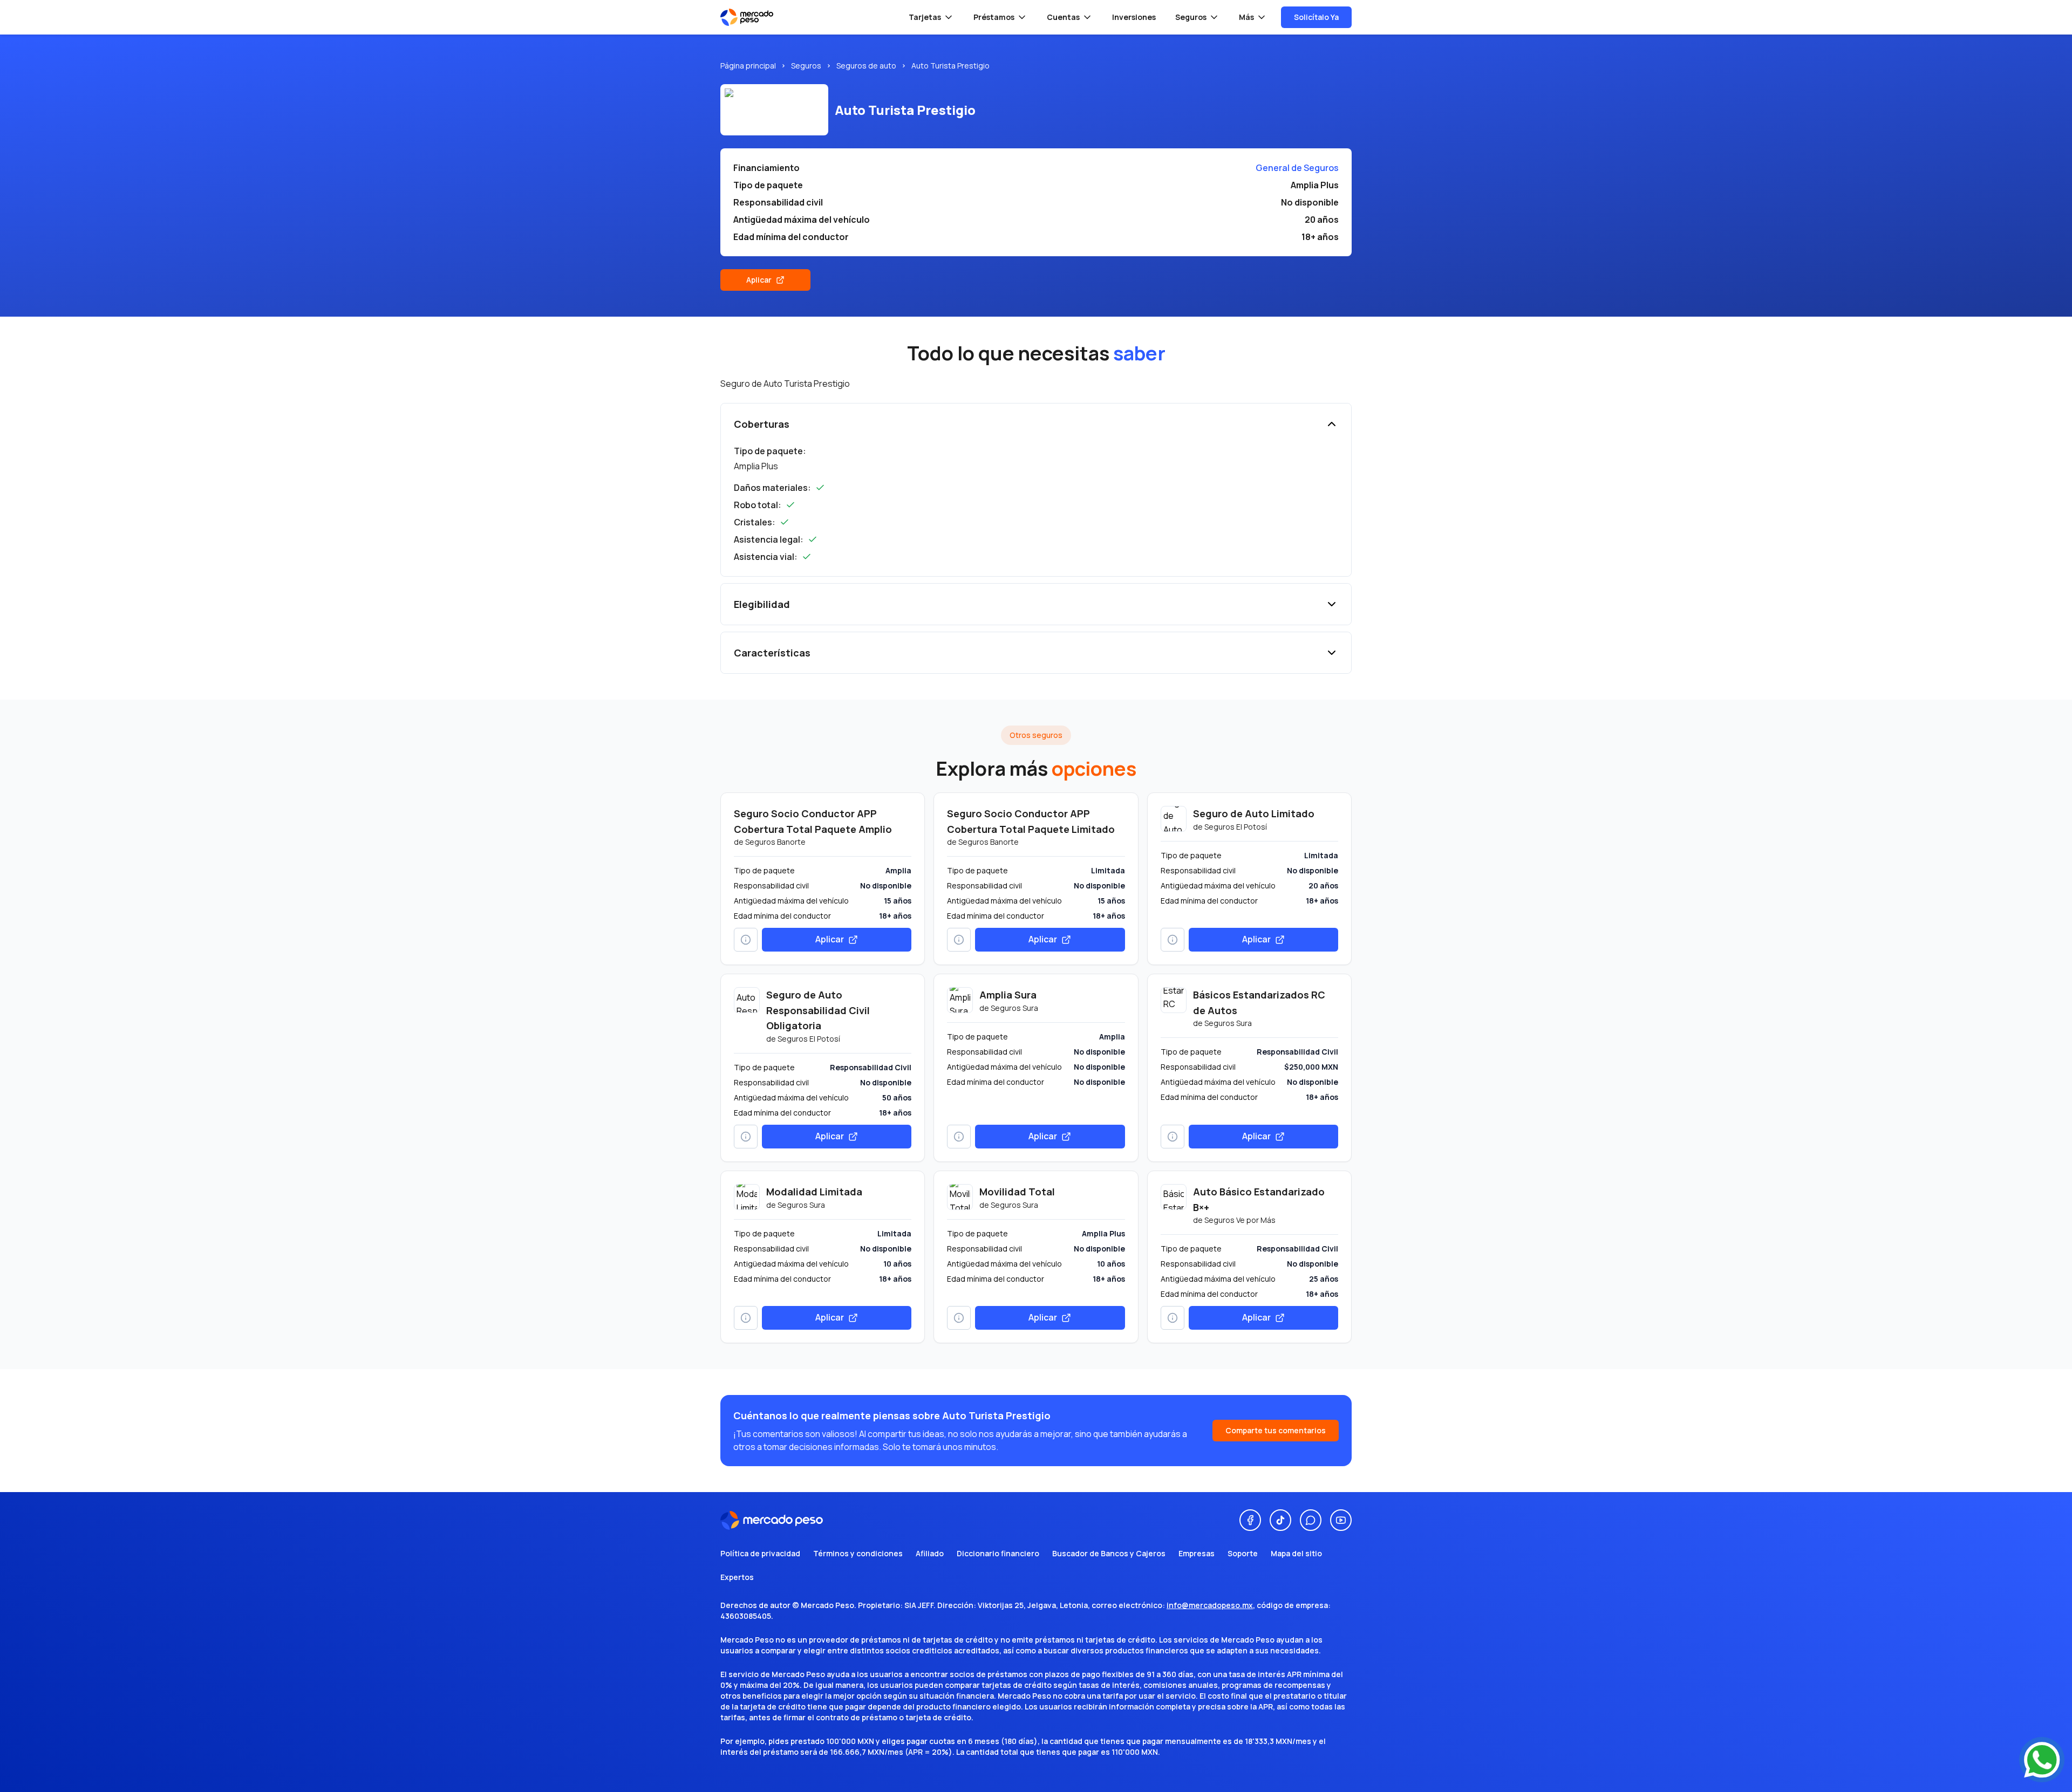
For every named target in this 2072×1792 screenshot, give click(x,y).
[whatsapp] (1311, 1520)
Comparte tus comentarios (1276, 1430)
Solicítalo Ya (1316, 17)
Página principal (748, 66)
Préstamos (994, 17)
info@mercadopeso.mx (1210, 1605)
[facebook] (1250, 1520)
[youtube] (1341, 1520)
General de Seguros (1297, 168)
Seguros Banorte (775, 842)
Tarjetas (925, 17)
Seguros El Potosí (1236, 827)
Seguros (1191, 17)
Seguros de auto (866, 66)
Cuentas (1063, 17)
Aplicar (759, 280)
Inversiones (1134, 17)
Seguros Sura (1014, 1008)
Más (1246, 17)
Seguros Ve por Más (1240, 1220)
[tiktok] (1280, 1520)
